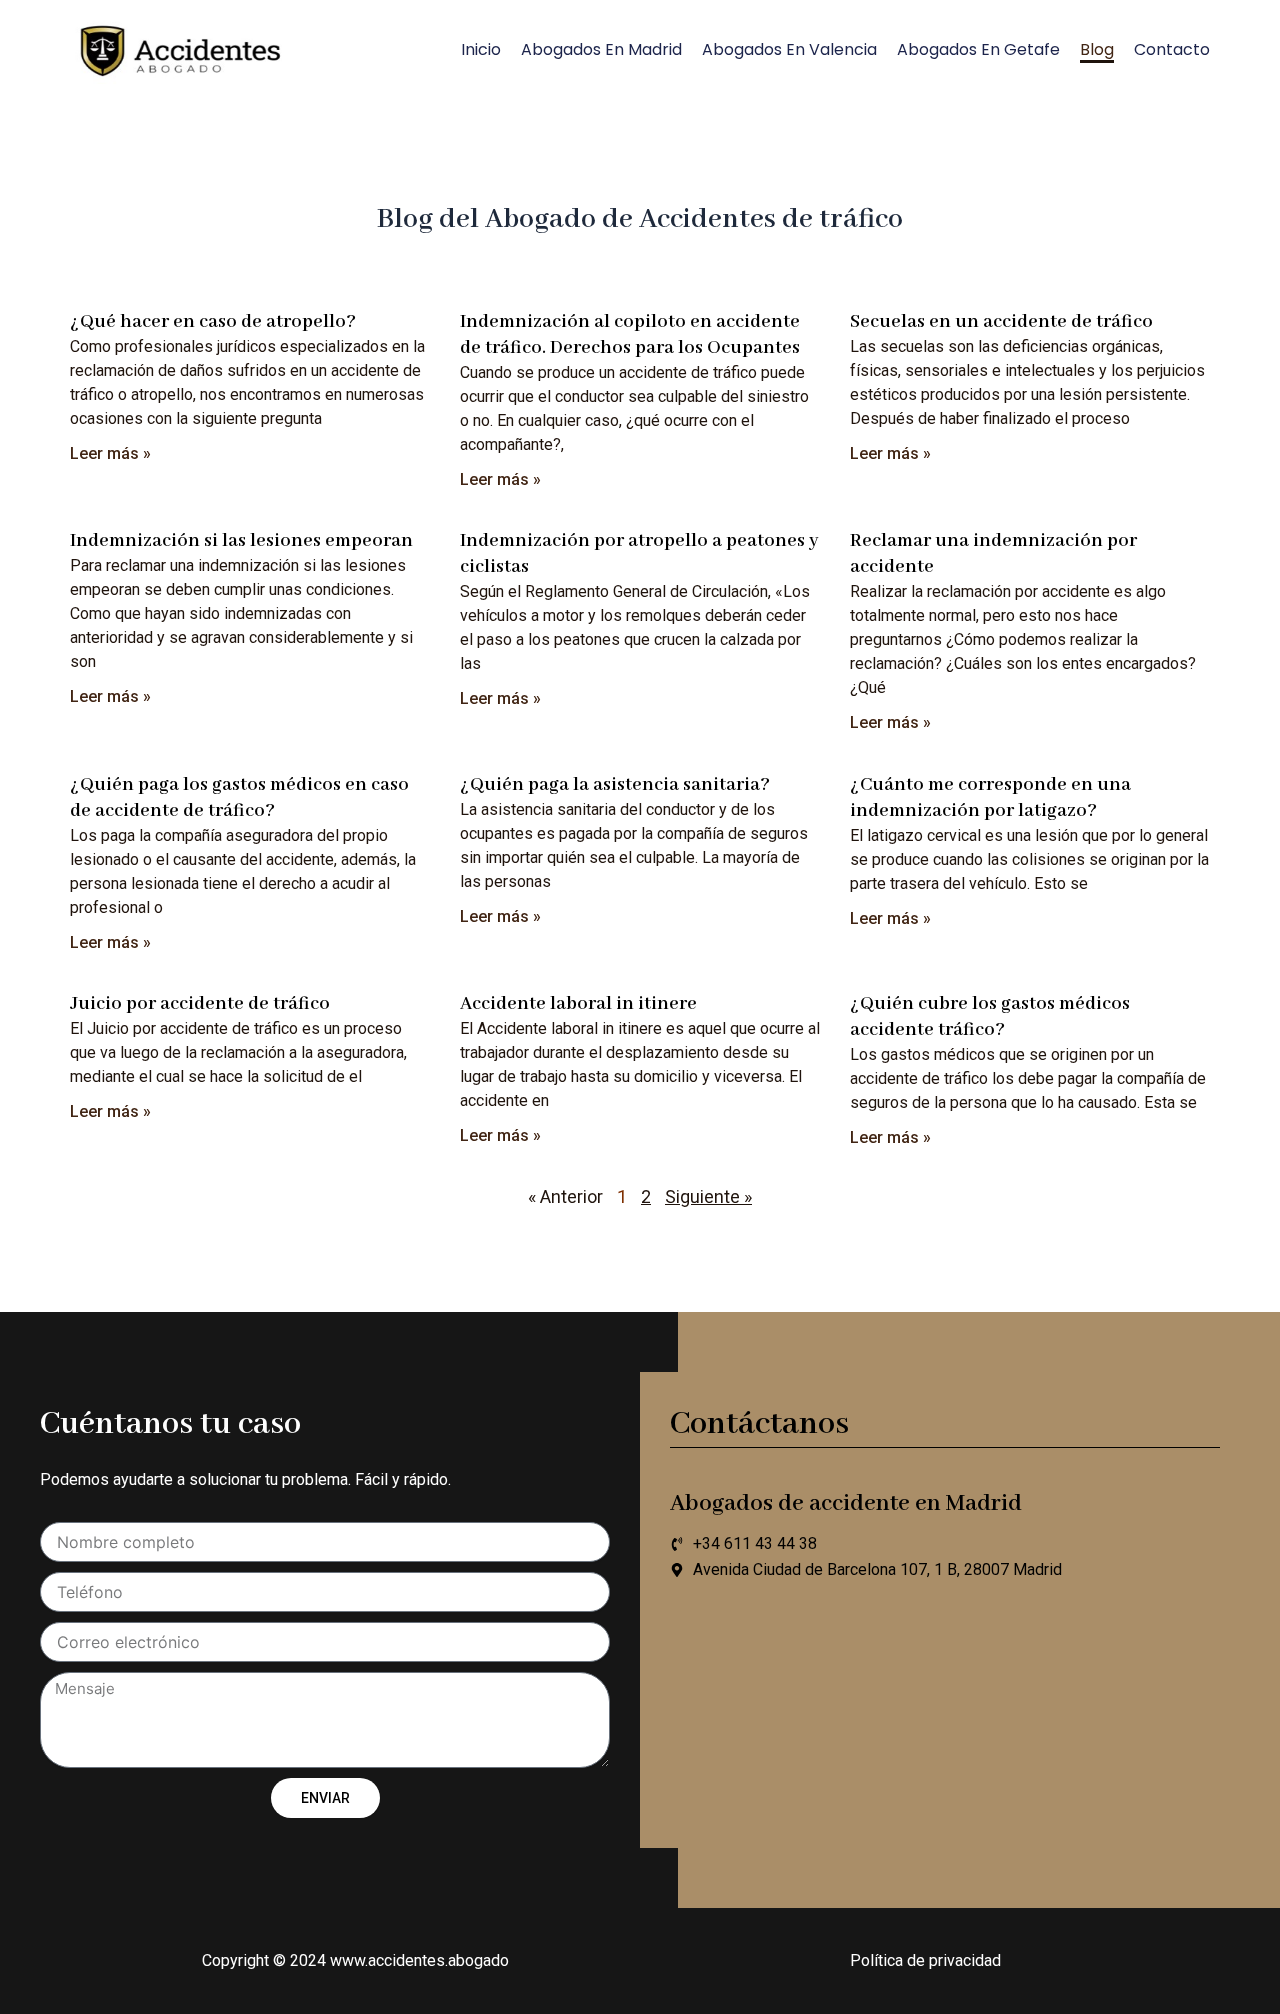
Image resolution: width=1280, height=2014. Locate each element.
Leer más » (110, 453)
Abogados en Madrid (601, 49)
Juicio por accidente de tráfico (200, 1004)
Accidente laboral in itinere (578, 1004)
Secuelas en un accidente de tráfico (1001, 322)
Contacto (1172, 49)
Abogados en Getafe (978, 49)
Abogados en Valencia (789, 49)
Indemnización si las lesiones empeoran (241, 541)
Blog (1097, 49)
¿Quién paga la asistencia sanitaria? (615, 785)
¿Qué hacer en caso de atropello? (213, 322)
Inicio (481, 49)
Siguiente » (708, 1196)
